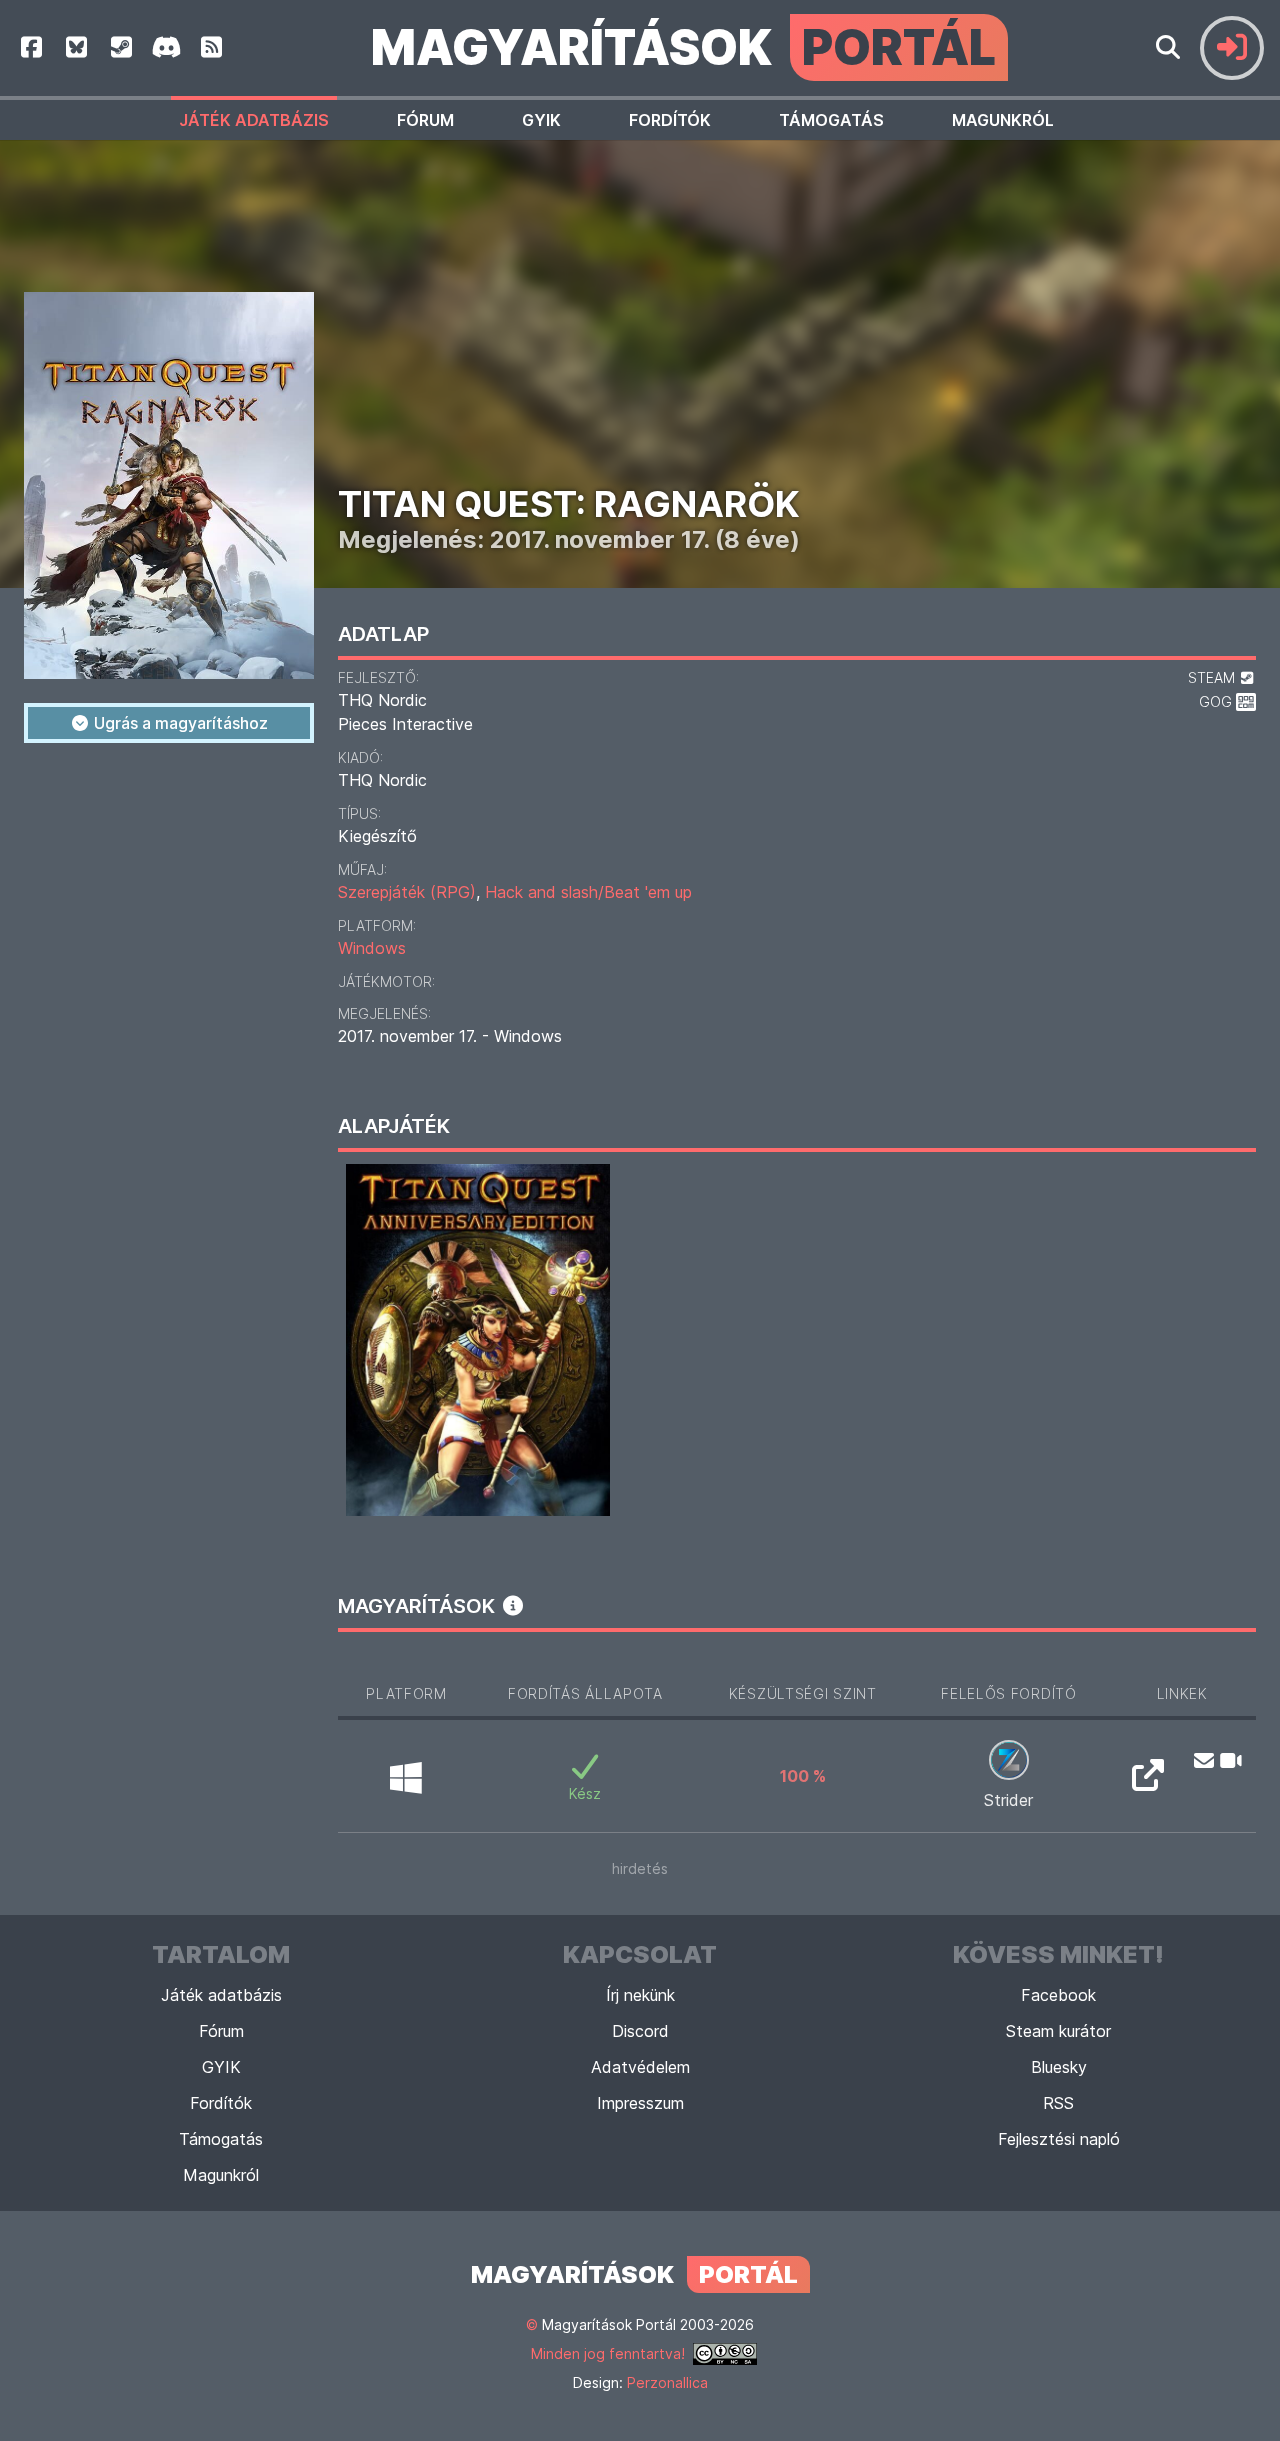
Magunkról (1003, 120)
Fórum (425, 120)
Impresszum (640, 2103)
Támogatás (831, 120)
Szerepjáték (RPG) (407, 892)
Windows (372, 948)
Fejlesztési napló (1059, 2139)
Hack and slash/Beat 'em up (588, 892)
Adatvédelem (640, 2067)
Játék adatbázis (254, 120)
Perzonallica (667, 2382)
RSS (1058, 2103)
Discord (640, 2031)
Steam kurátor (1058, 2031)
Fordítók (670, 120)
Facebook (1058, 1995)
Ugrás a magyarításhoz (179, 723)
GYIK (541, 120)
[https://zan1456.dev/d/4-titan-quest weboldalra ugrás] (1148, 1781)
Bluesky (1059, 2067)
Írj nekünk (640, 1995)
